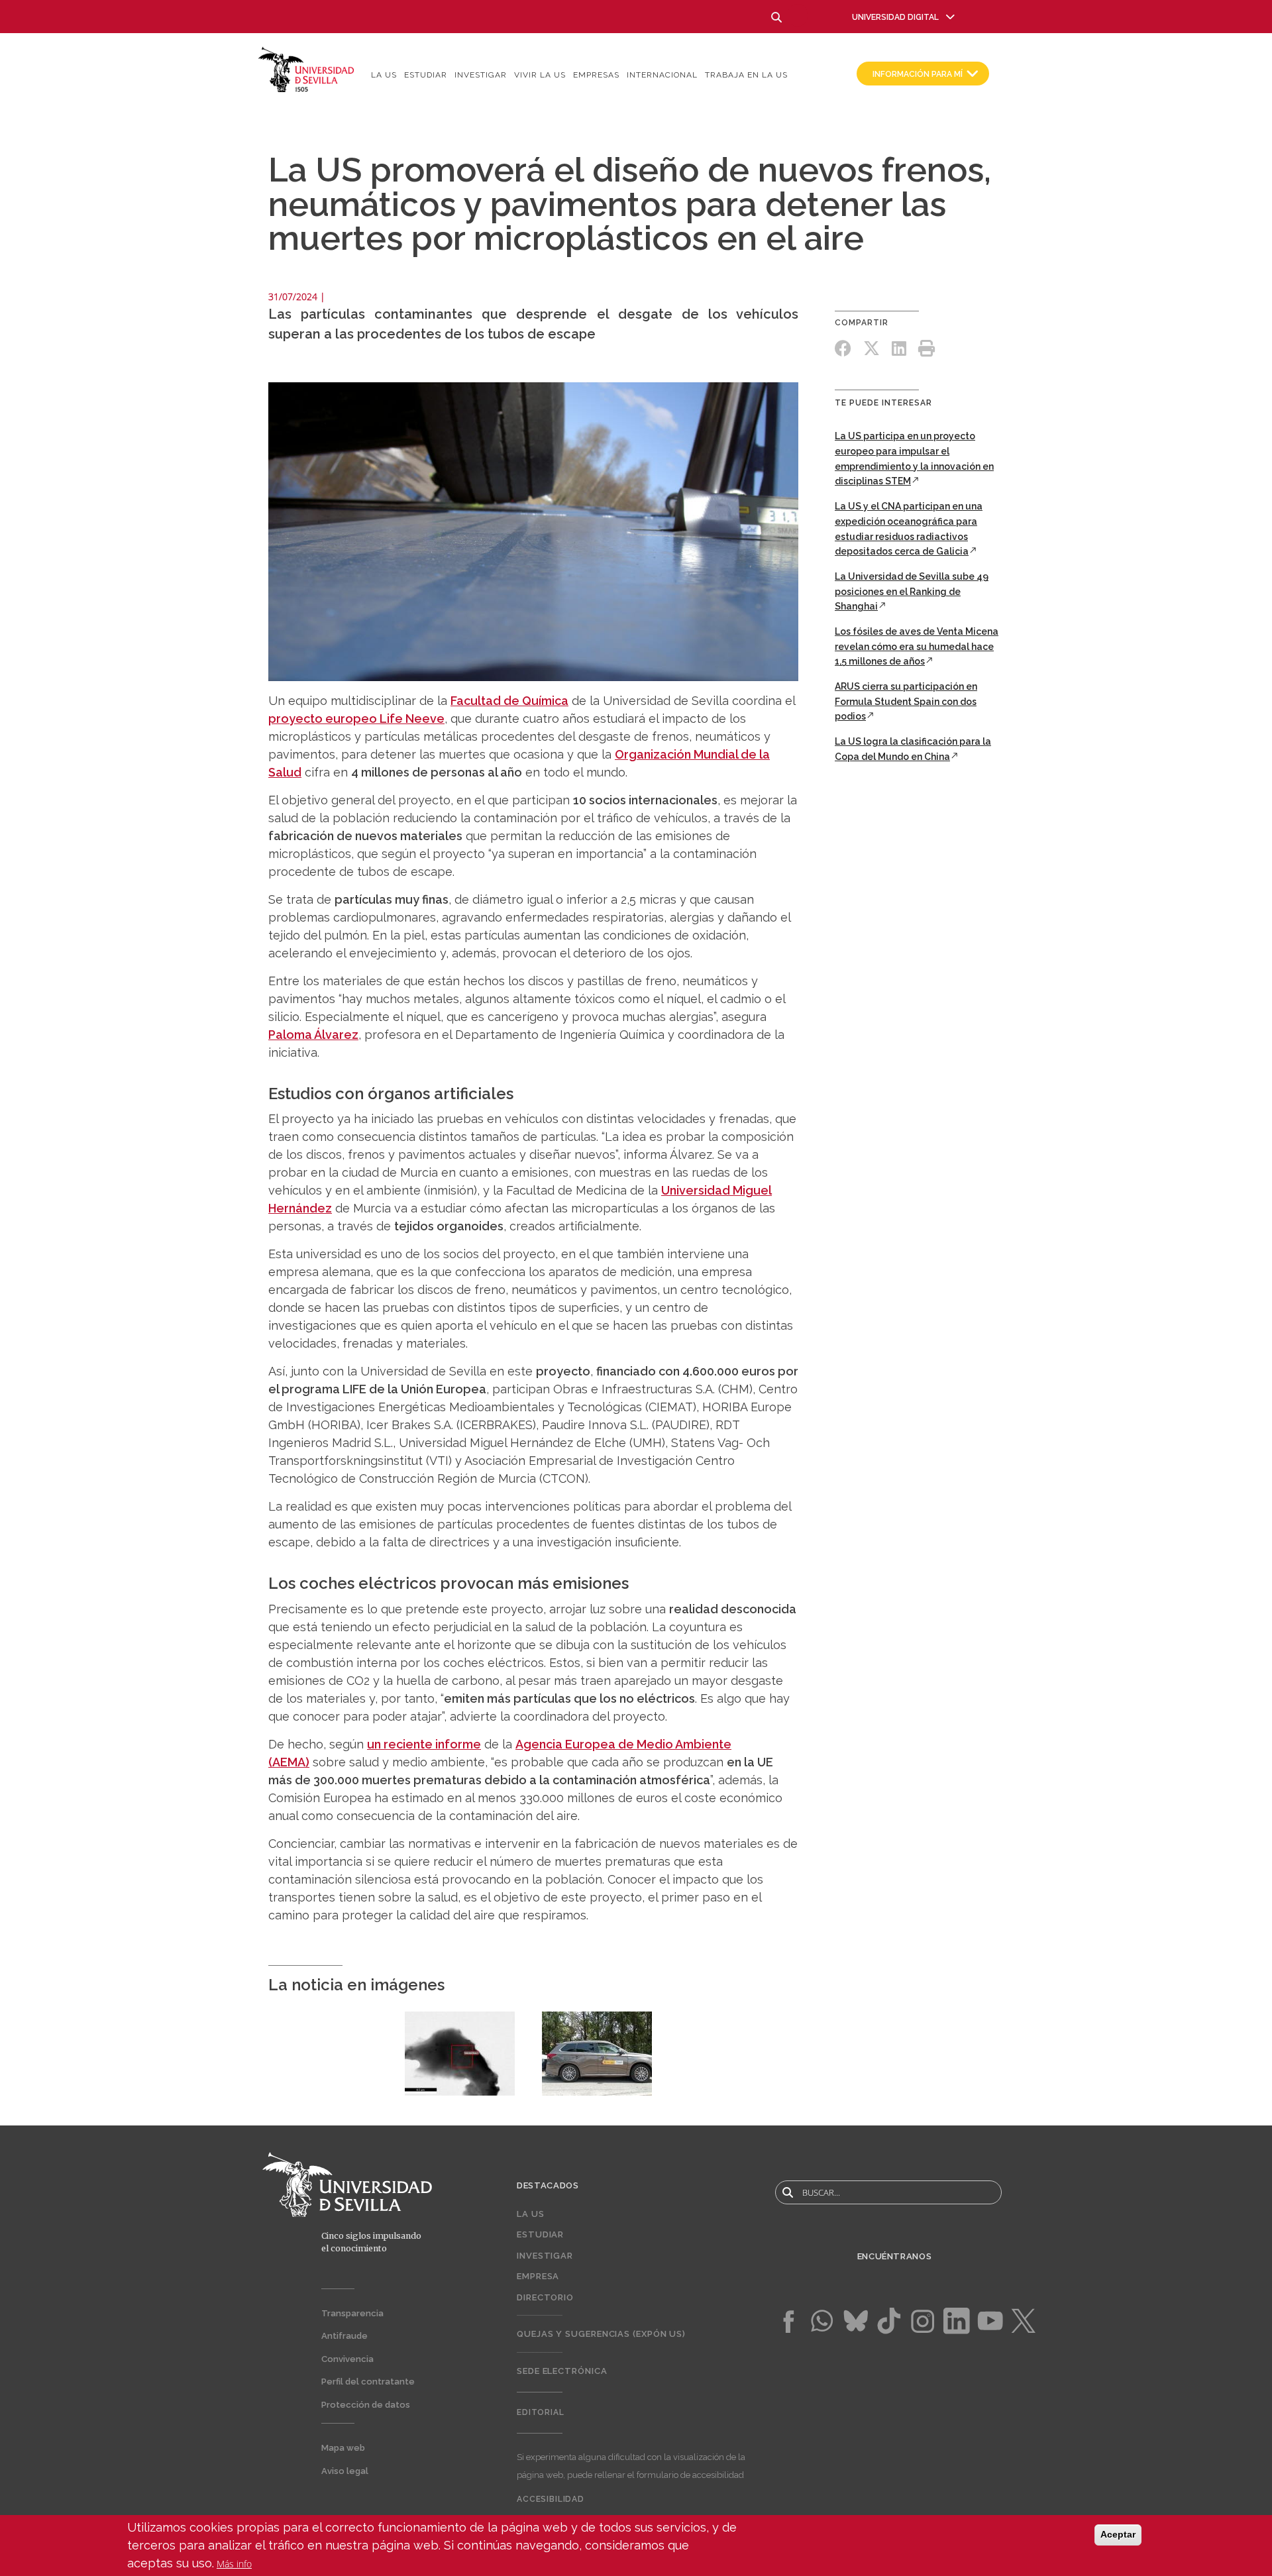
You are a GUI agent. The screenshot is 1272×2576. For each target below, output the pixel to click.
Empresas (596, 75)
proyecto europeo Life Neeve (356, 719)
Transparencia (352, 2313)
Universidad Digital (895, 17)
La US (384, 75)
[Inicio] (306, 69)
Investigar (481, 75)
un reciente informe (424, 1744)
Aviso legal (345, 2471)
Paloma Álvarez (313, 1035)
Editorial (541, 2412)
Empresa (538, 2276)
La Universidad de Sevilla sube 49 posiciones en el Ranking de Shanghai (912, 591)
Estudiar (426, 75)
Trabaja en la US (746, 75)
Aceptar (1118, 2534)
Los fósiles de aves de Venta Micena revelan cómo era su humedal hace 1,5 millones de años (917, 646)
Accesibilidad (551, 2499)
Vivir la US (540, 75)
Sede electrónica (562, 2371)
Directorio (545, 2297)
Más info (234, 2564)
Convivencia (347, 2359)
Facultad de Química (509, 701)
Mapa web (343, 2448)
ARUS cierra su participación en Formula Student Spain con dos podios (906, 701)
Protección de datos (366, 2405)
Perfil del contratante (368, 2382)
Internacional (662, 75)
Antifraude (344, 2336)
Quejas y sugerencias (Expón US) (601, 2334)
